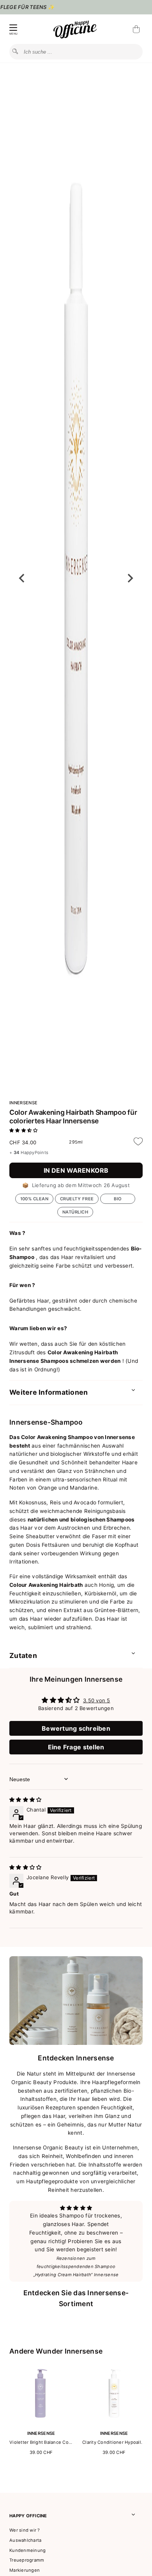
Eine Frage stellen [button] (76, 1747)
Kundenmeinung (27, 2550)
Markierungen (25, 2570)
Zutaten (23, 1655)
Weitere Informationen (49, 1392)
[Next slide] (130, 578)
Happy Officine (28, 2516)
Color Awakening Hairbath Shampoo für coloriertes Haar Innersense (73, 1117)
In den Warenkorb (76, 1170)
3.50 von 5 (97, 1700)
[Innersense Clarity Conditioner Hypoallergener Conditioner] (114, 2423)
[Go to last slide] (22, 578)
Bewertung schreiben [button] (76, 1728)
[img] (25, 1800)
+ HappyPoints (29, 1152)
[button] (23, 1130)
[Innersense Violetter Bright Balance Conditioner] (41, 2423)
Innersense (23, 1103)
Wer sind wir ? (25, 2530)
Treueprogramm (27, 2560)
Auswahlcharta (25, 2540)
